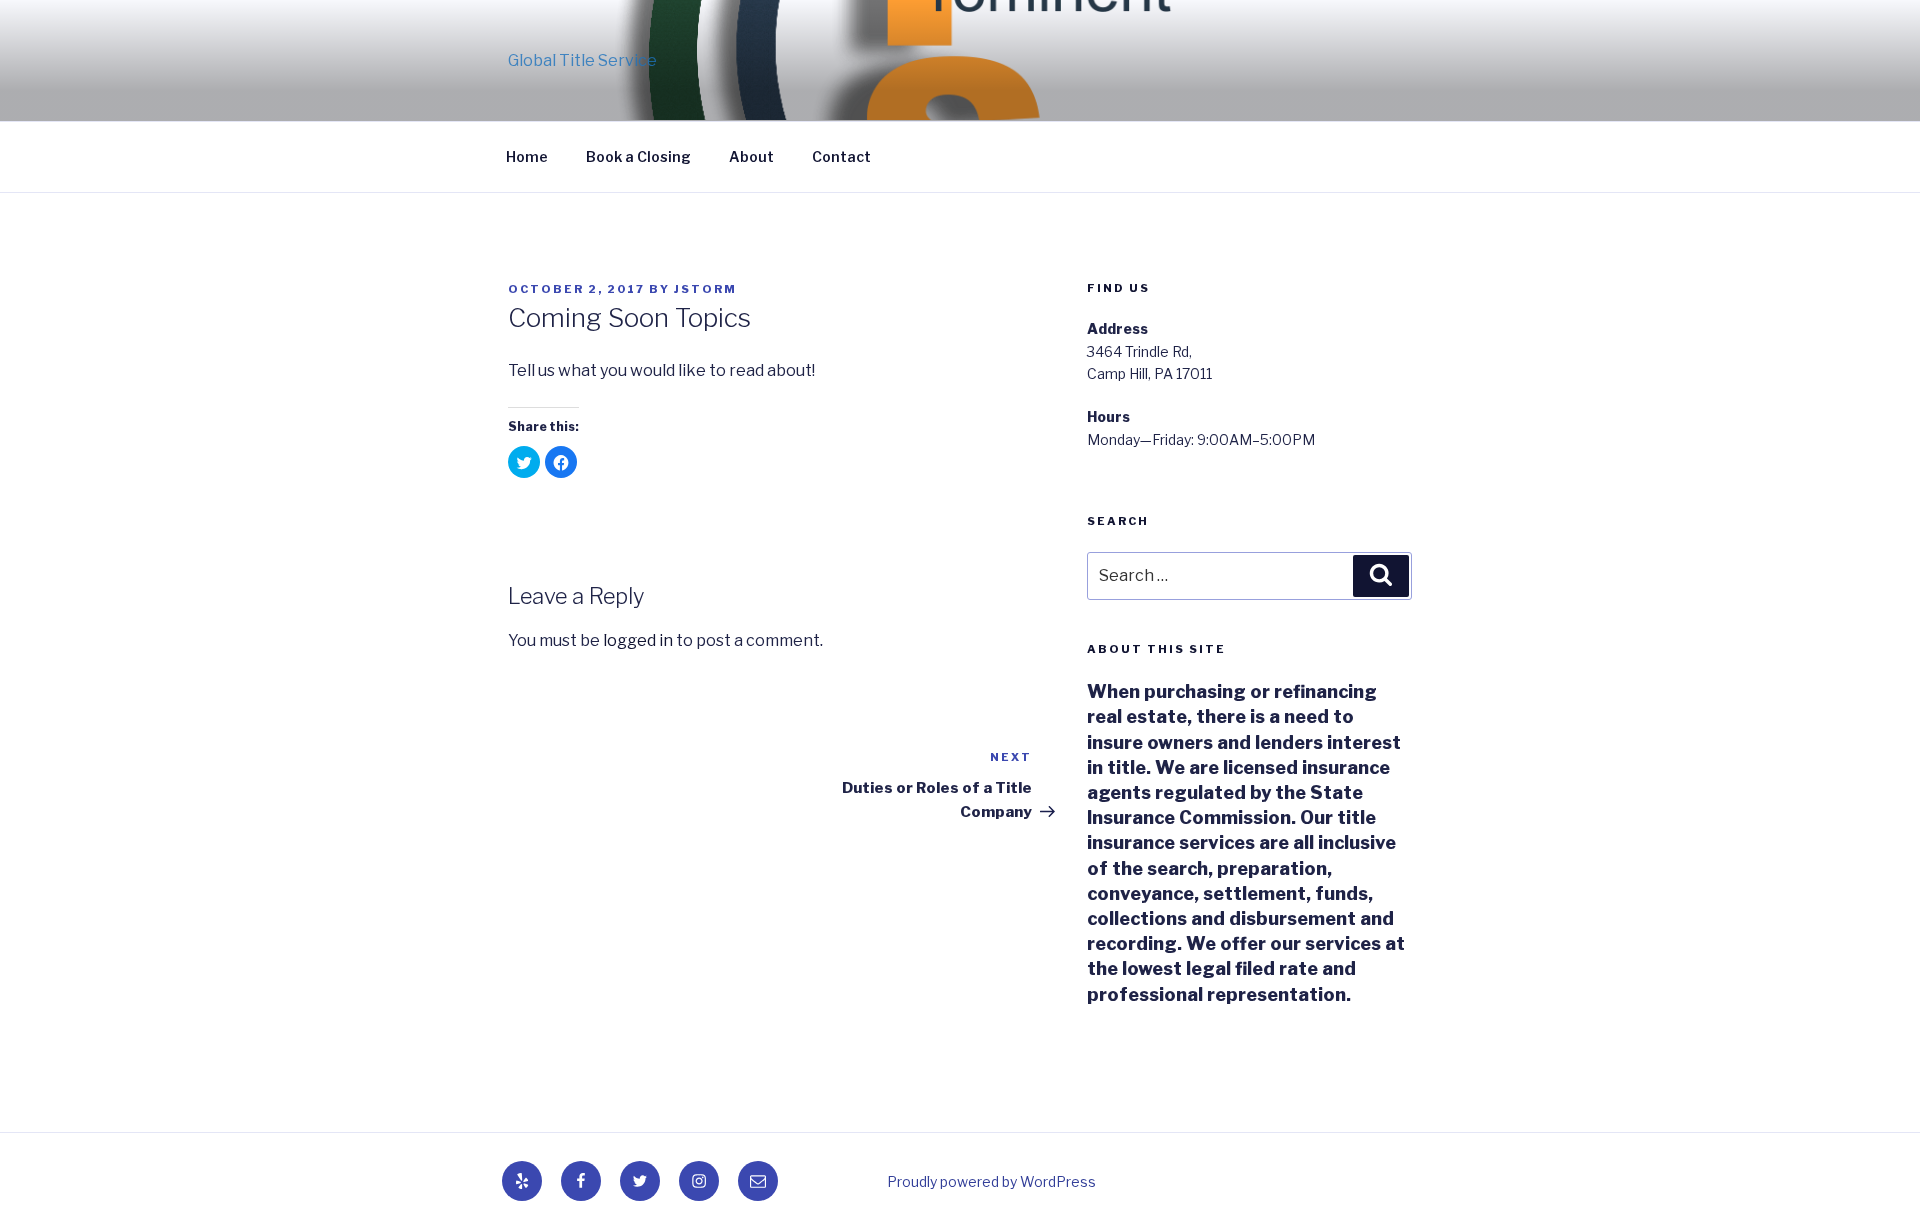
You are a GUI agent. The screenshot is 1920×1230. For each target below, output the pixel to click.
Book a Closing (638, 156)
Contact (841, 156)
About (751, 156)
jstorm (705, 289)
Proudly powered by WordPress (991, 1181)
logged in (638, 640)
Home (527, 156)
